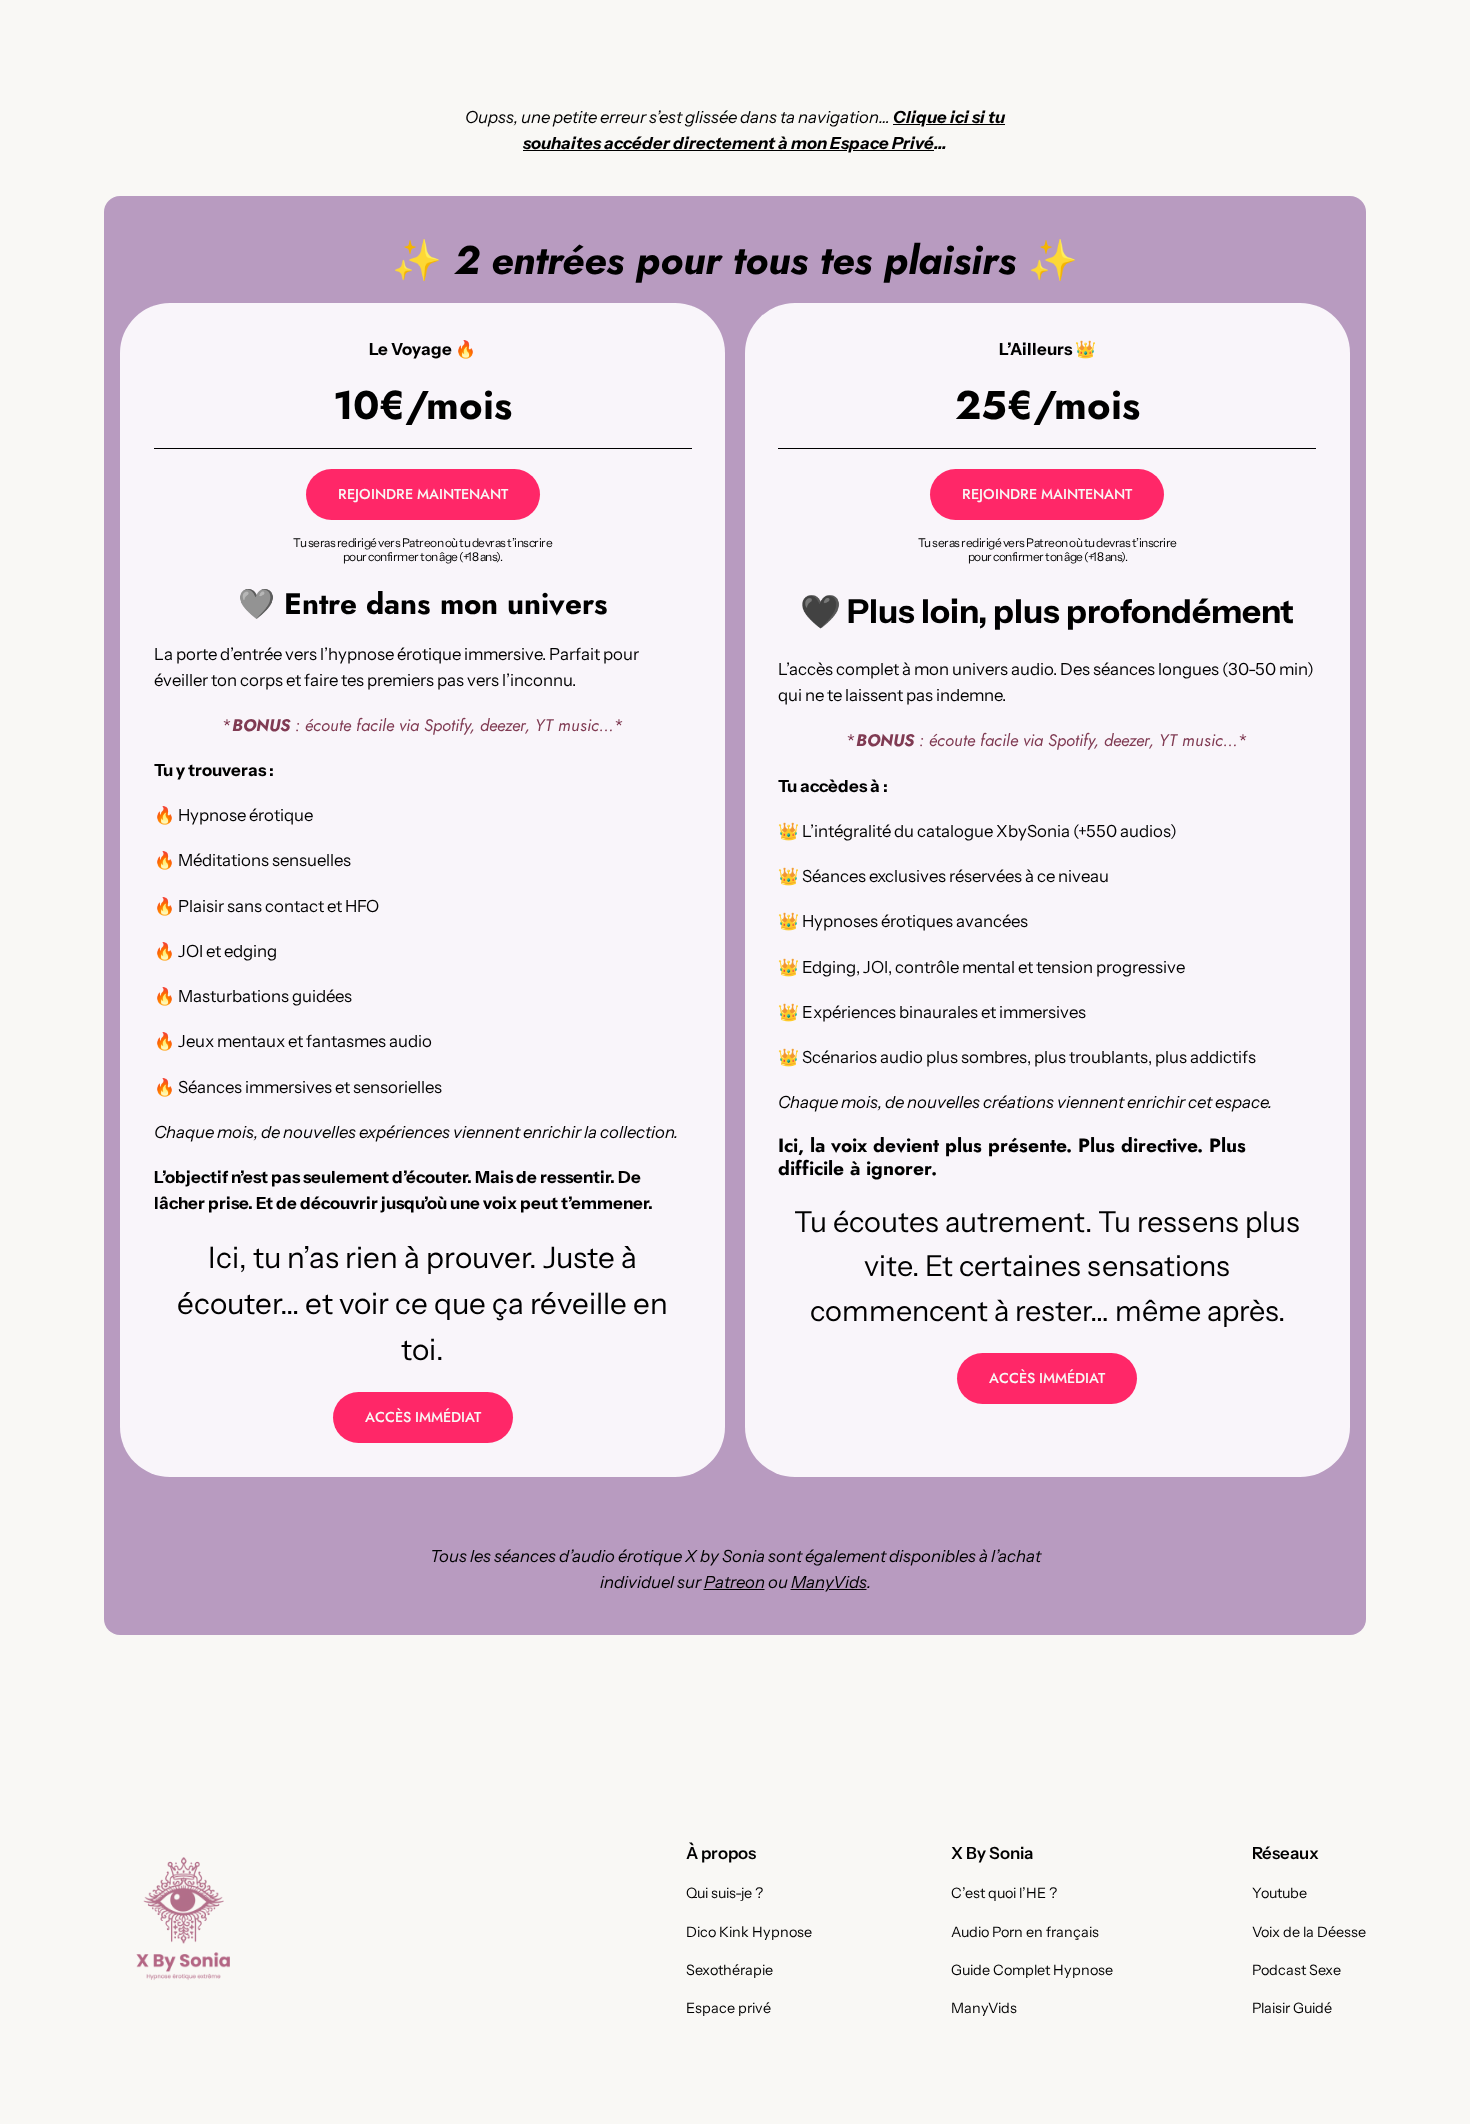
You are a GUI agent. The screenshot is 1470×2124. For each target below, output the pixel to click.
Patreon (734, 1582)
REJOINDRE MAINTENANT (423, 494)
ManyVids (829, 1582)
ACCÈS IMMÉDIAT (423, 1417)
